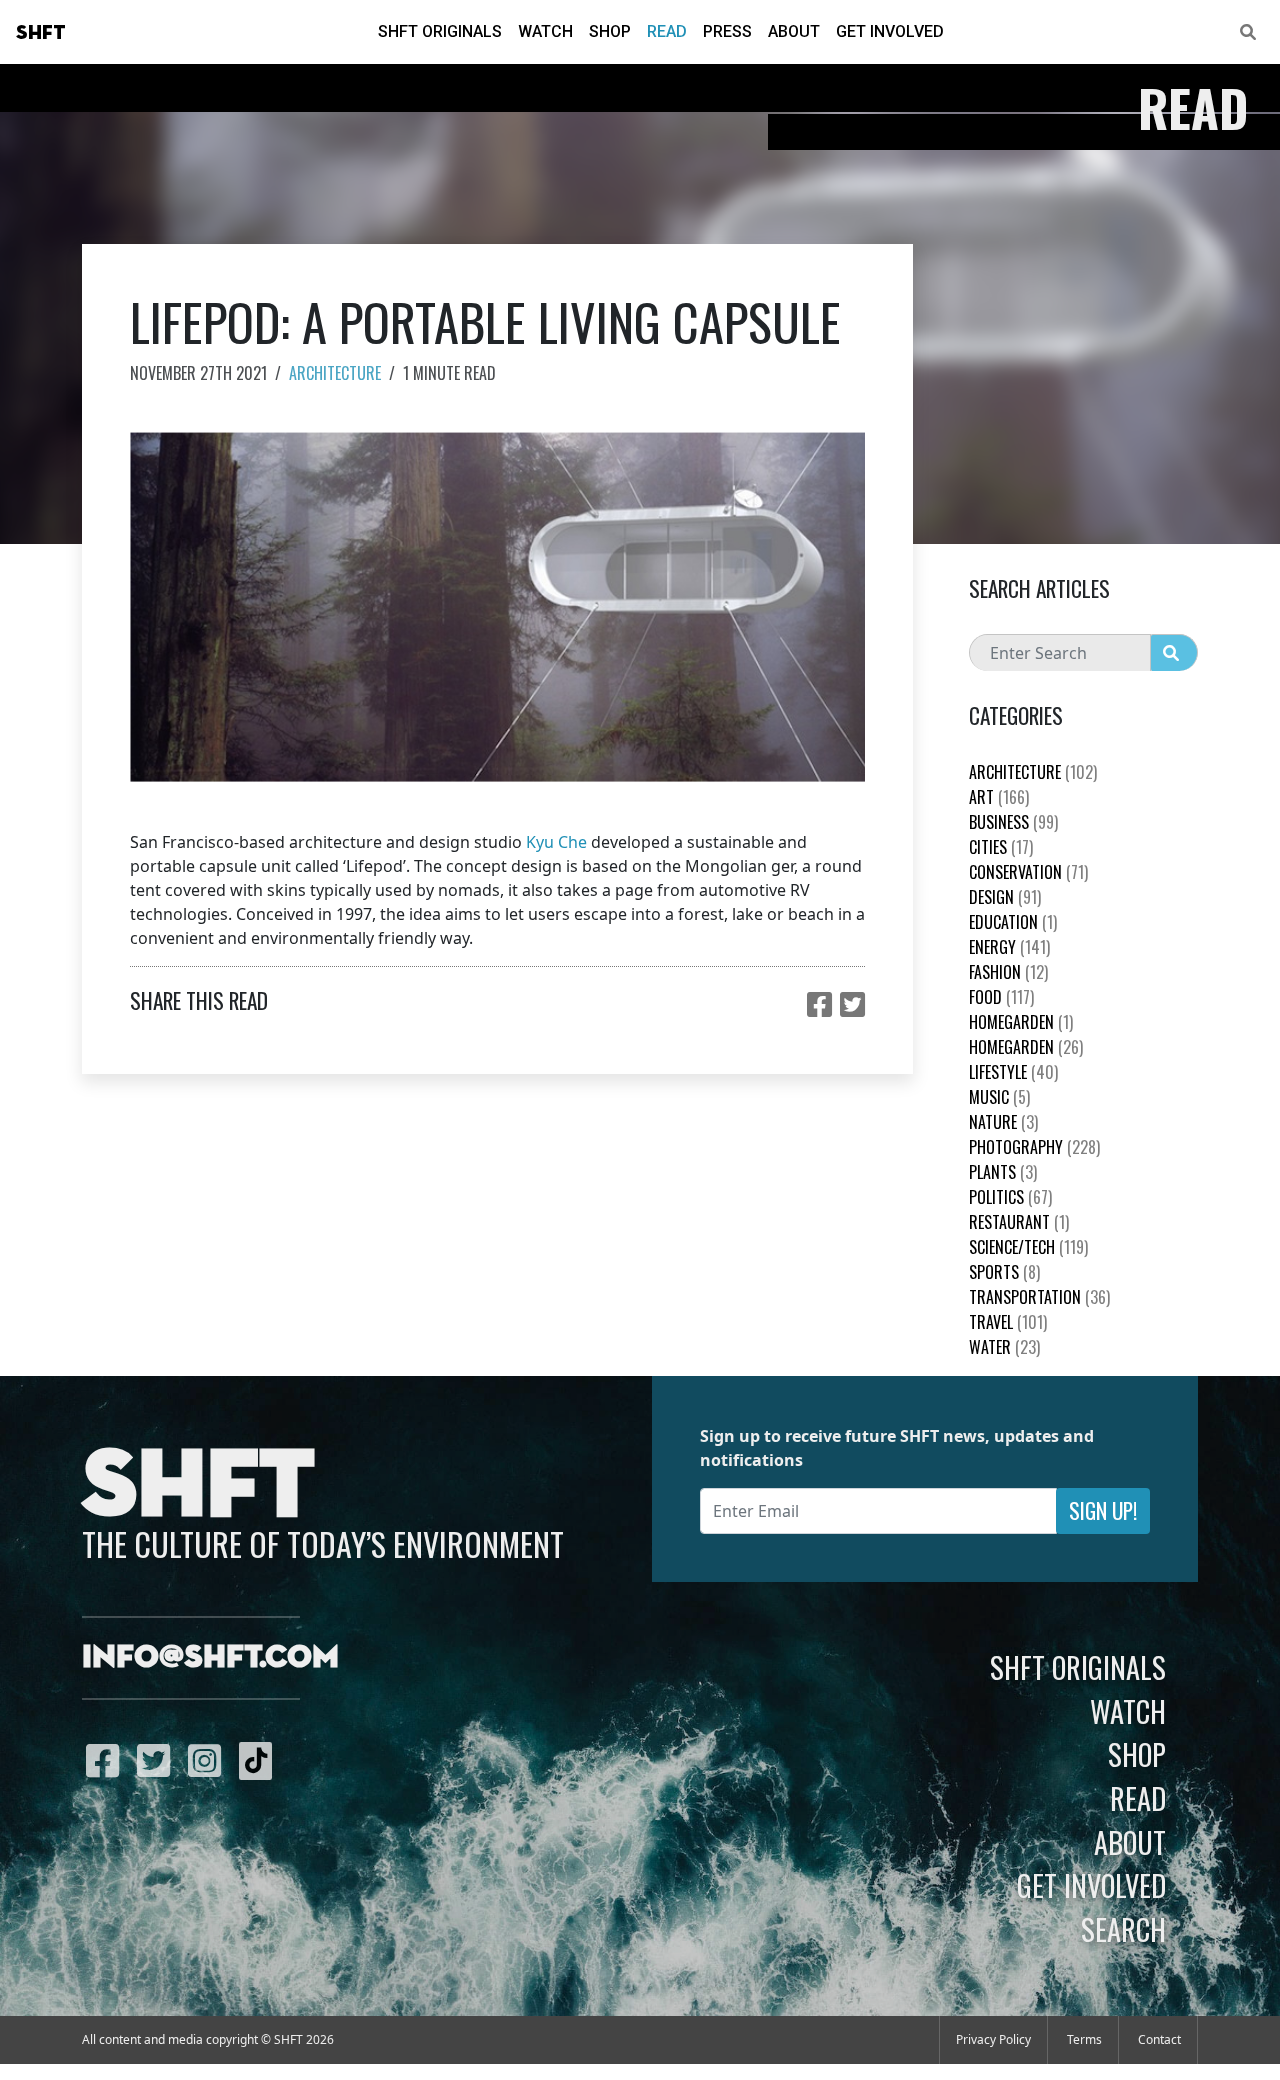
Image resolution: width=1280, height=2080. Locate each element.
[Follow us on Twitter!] (158, 1760)
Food (1001, 997)
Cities (1001, 847)
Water (1004, 1347)
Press (727, 31)
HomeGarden (1021, 1022)
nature (1003, 1122)
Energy (1009, 947)
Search (1123, 1929)
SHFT (41, 33)
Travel (1008, 1322)
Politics (1010, 1197)
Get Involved (890, 31)
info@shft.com (210, 1658)
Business (1013, 822)
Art (999, 797)
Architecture (335, 373)
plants (1003, 1172)
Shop (610, 31)
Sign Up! (1103, 1510)
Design (1005, 897)
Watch (545, 31)
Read (667, 31)
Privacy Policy (993, 2039)
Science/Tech (1028, 1247)
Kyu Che (556, 842)
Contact (1159, 2039)
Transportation (1039, 1297)
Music (999, 1097)
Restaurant (1019, 1222)
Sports (1004, 1272)
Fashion (1008, 972)
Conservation (1028, 872)
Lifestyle (1013, 1072)
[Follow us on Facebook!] (107, 1760)
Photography (1034, 1147)
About (794, 31)
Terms (1084, 2039)
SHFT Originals (440, 31)
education (1013, 922)
